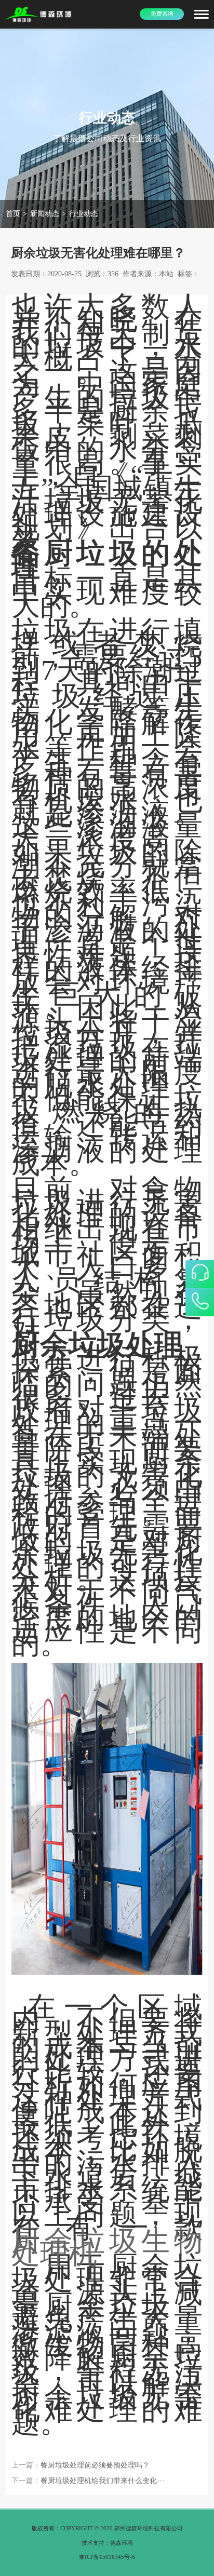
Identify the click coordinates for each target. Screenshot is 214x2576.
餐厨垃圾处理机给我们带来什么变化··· (103, 2481)
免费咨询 (162, 14)
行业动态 (84, 214)
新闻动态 (45, 214)
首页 (13, 214)
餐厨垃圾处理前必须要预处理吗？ (95, 2465)
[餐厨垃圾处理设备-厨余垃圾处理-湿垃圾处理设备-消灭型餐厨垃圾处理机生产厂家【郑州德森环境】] (39, 14)
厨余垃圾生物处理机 (107, 2247)
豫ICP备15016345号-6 (107, 2557)
